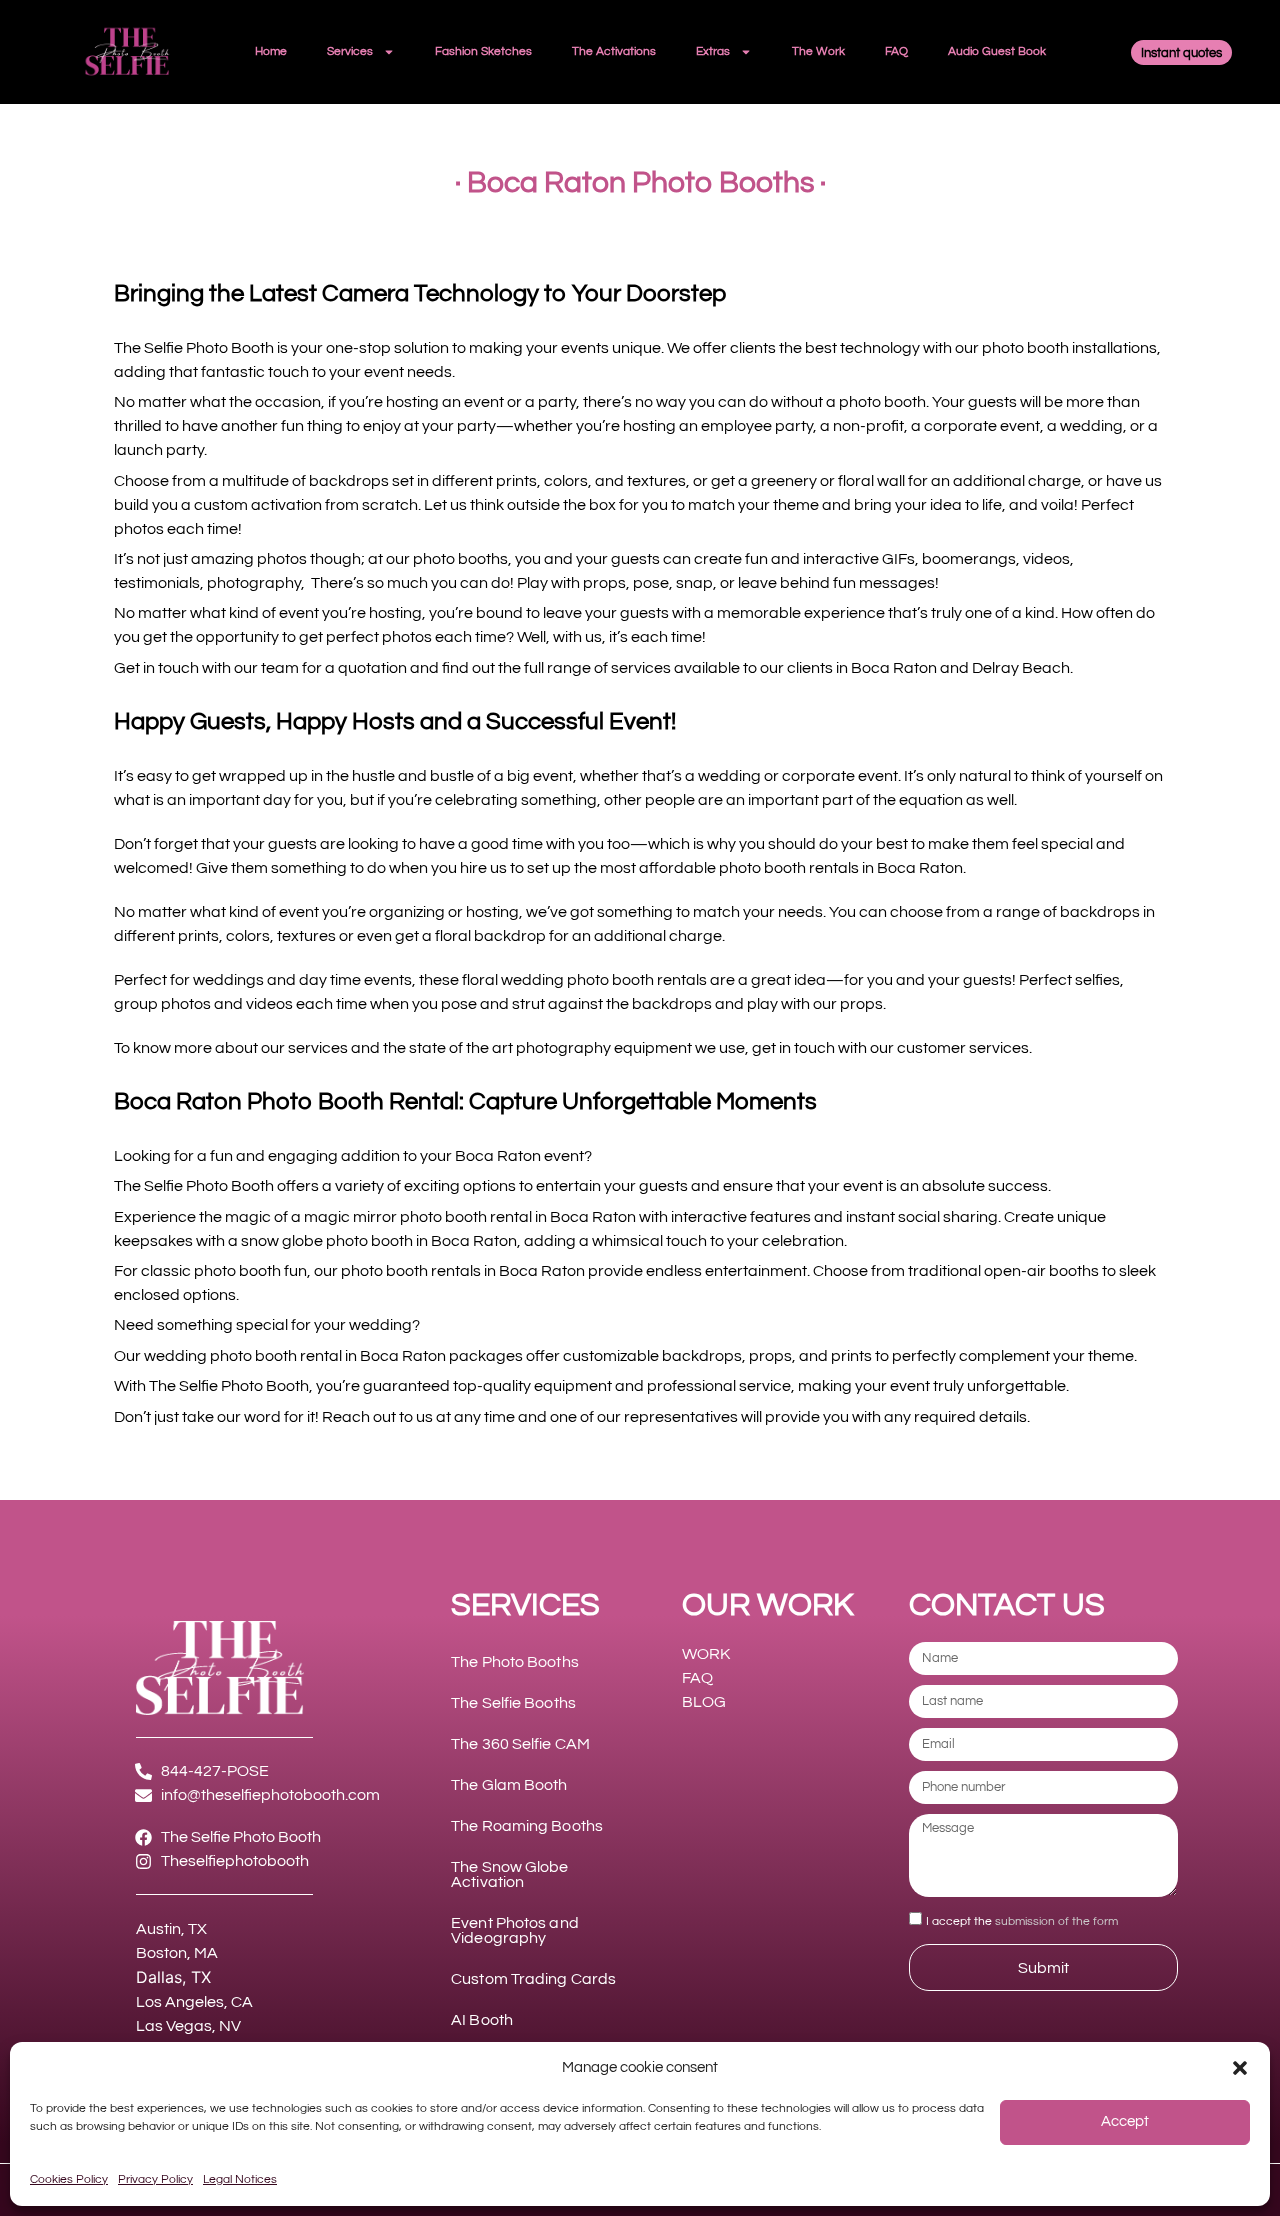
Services (350, 51)
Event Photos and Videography (515, 1930)
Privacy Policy (155, 2179)
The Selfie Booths (513, 1703)
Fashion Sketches (483, 51)
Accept (1125, 2121)
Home (271, 51)
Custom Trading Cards (533, 1979)
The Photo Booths (515, 1662)
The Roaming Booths (527, 1826)
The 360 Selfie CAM (520, 1744)
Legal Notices (240, 2179)
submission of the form (1056, 1921)
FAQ (896, 51)
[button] (1240, 2068)
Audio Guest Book (997, 51)
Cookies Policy (69, 2179)
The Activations (614, 51)
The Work (818, 51)
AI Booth (482, 2020)
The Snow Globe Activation (509, 1874)
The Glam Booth (509, 1785)
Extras (713, 51)
